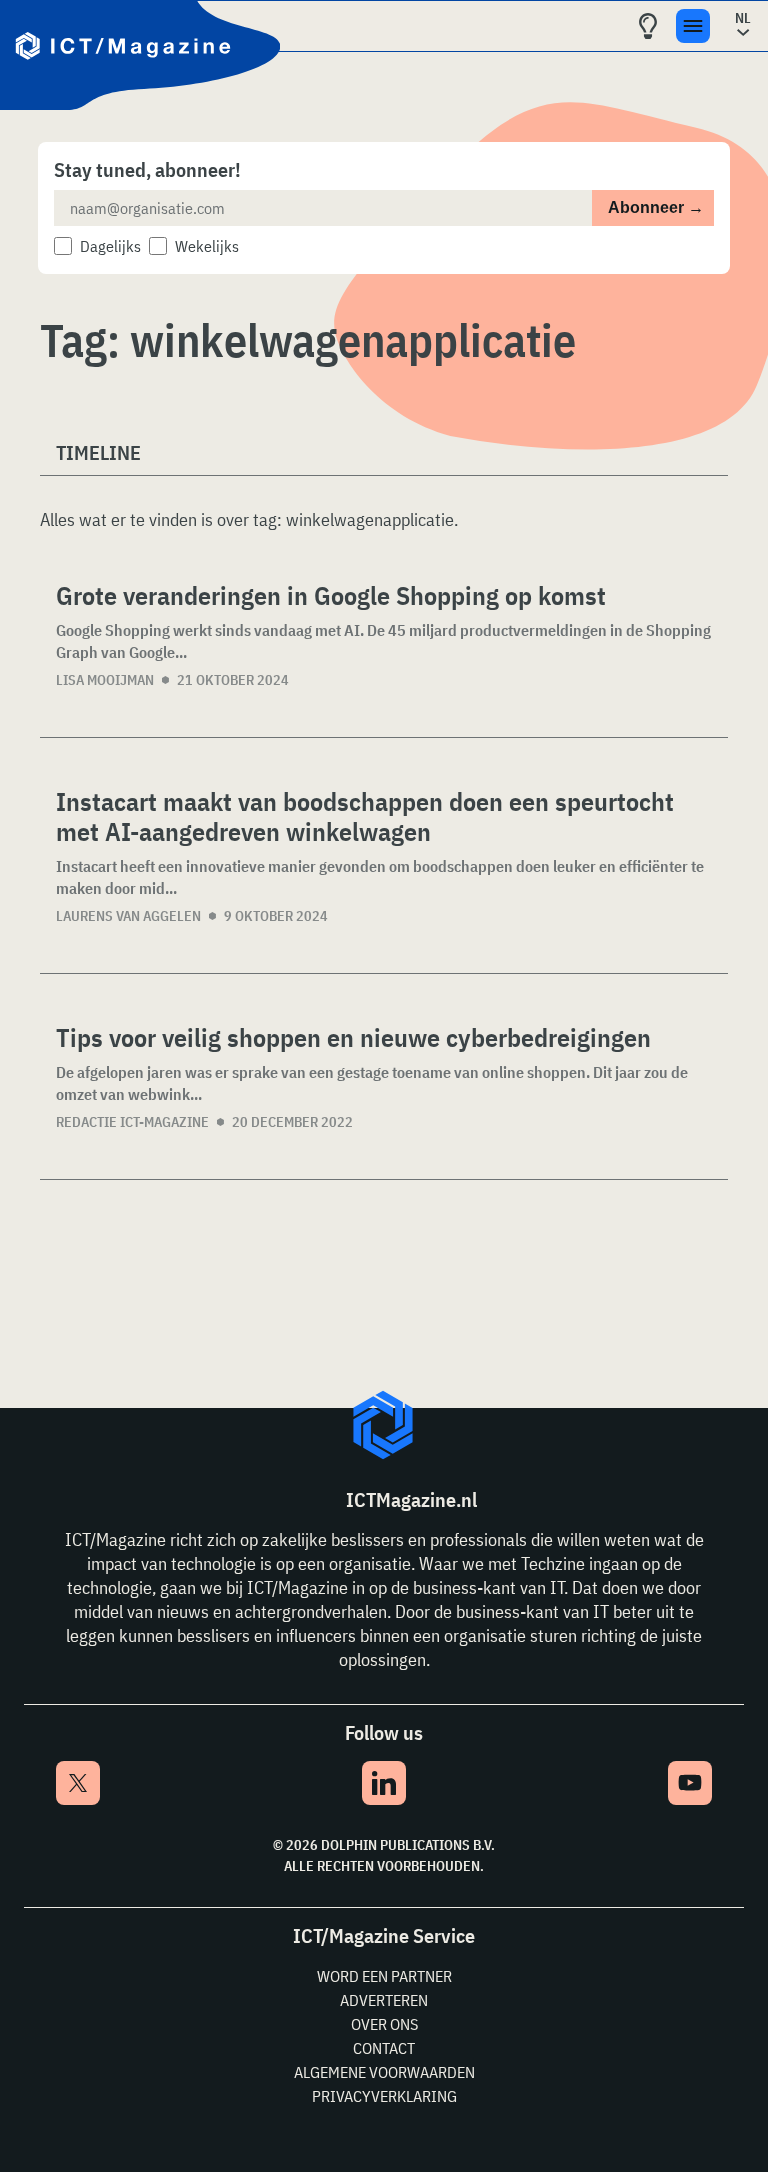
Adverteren (384, 2000)
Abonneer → (656, 207)
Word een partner (384, 1976)
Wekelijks (207, 246)
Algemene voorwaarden (384, 2072)
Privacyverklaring (384, 2096)
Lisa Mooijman (105, 680)
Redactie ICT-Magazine (132, 1122)
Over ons (384, 2024)
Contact (384, 2048)
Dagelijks (110, 246)
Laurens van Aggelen (128, 916)
